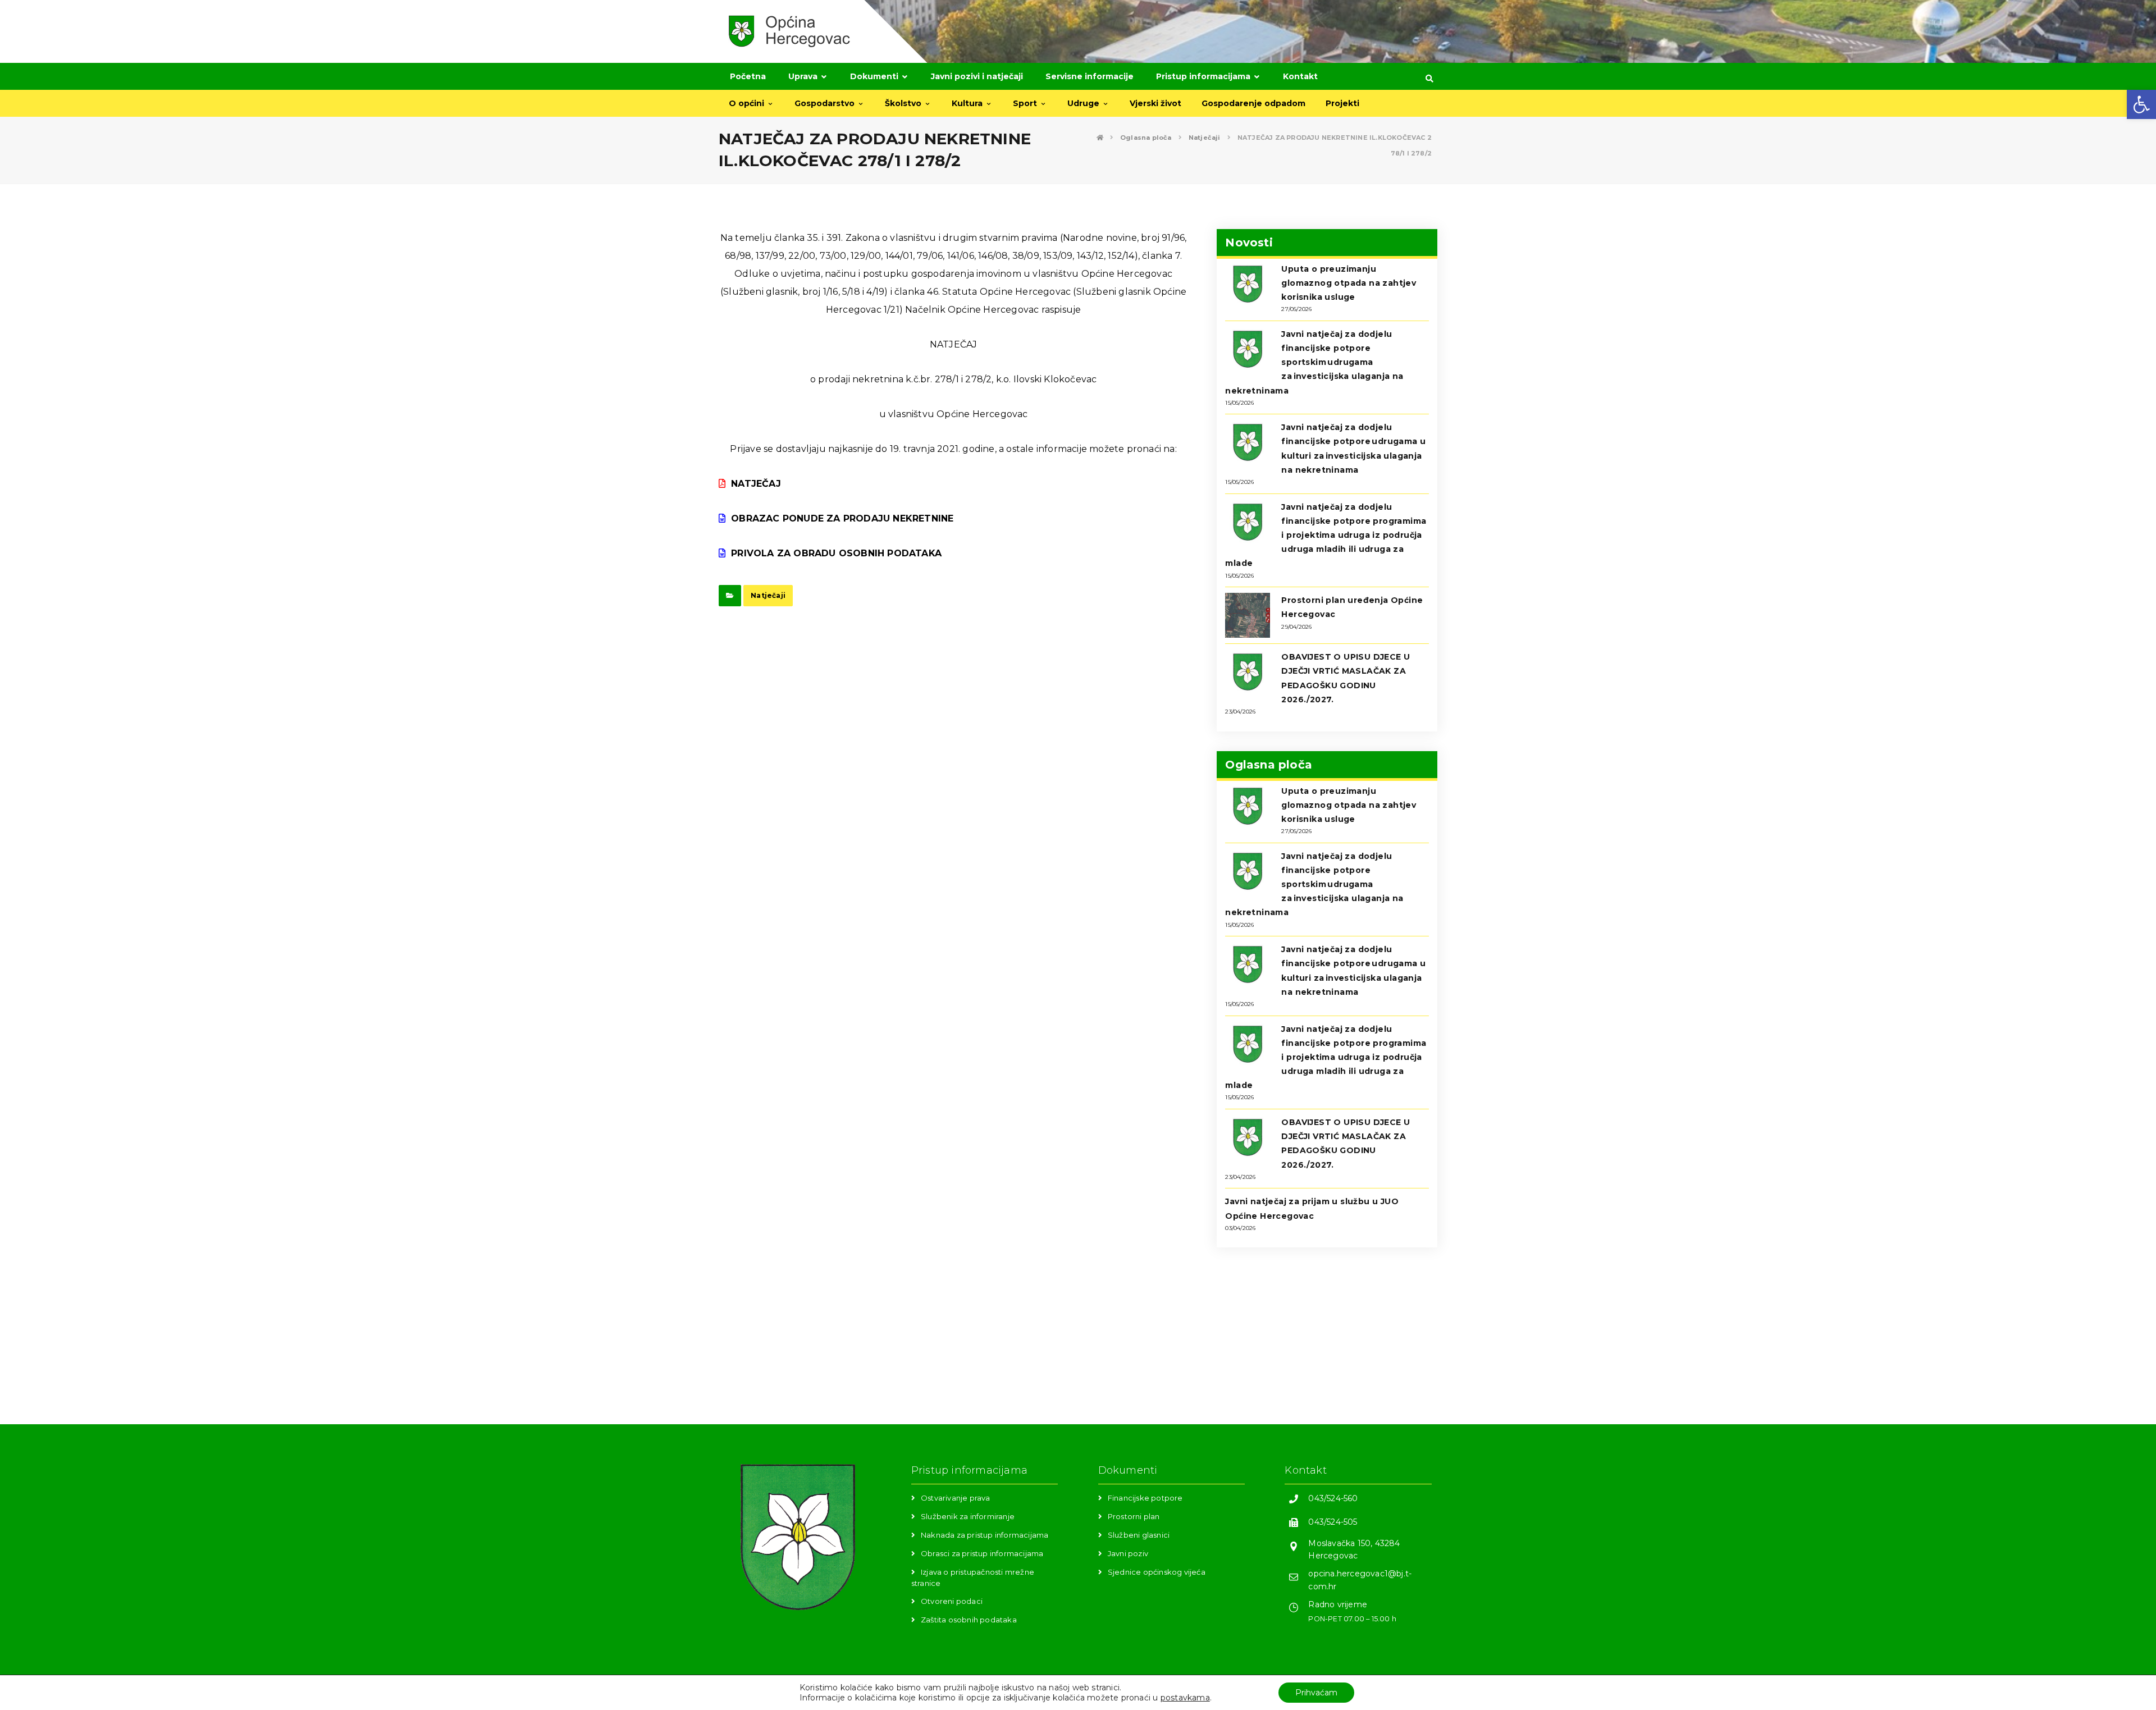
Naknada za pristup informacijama (985, 1535)
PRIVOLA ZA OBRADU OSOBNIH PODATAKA (836, 553)
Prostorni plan (1134, 1516)
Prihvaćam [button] (1316, 1693)
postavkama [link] (1185, 1698)
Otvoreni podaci (952, 1601)
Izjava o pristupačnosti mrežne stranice (973, 1577)
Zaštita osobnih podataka (969, 1620)
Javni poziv (1128, 1553)
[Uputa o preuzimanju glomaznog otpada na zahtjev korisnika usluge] (1248, 284)
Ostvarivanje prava (956, 1498)
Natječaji (768, 595)
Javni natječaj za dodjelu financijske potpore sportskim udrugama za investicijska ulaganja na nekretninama (1314, 362)
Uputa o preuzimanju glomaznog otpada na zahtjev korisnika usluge (1349, 283)
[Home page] (1100, 138)
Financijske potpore (1145, 1498)
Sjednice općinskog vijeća (1157, 1572)
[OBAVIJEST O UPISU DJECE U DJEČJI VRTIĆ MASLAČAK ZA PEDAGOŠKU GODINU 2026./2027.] (1248, 672)
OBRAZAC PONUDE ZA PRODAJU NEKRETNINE (842, 518)
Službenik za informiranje (968, 1516)
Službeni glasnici (1139, 1535)
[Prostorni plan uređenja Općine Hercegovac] (1248, 615)
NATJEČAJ (756, 484)
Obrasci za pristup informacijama (982, 1553)
